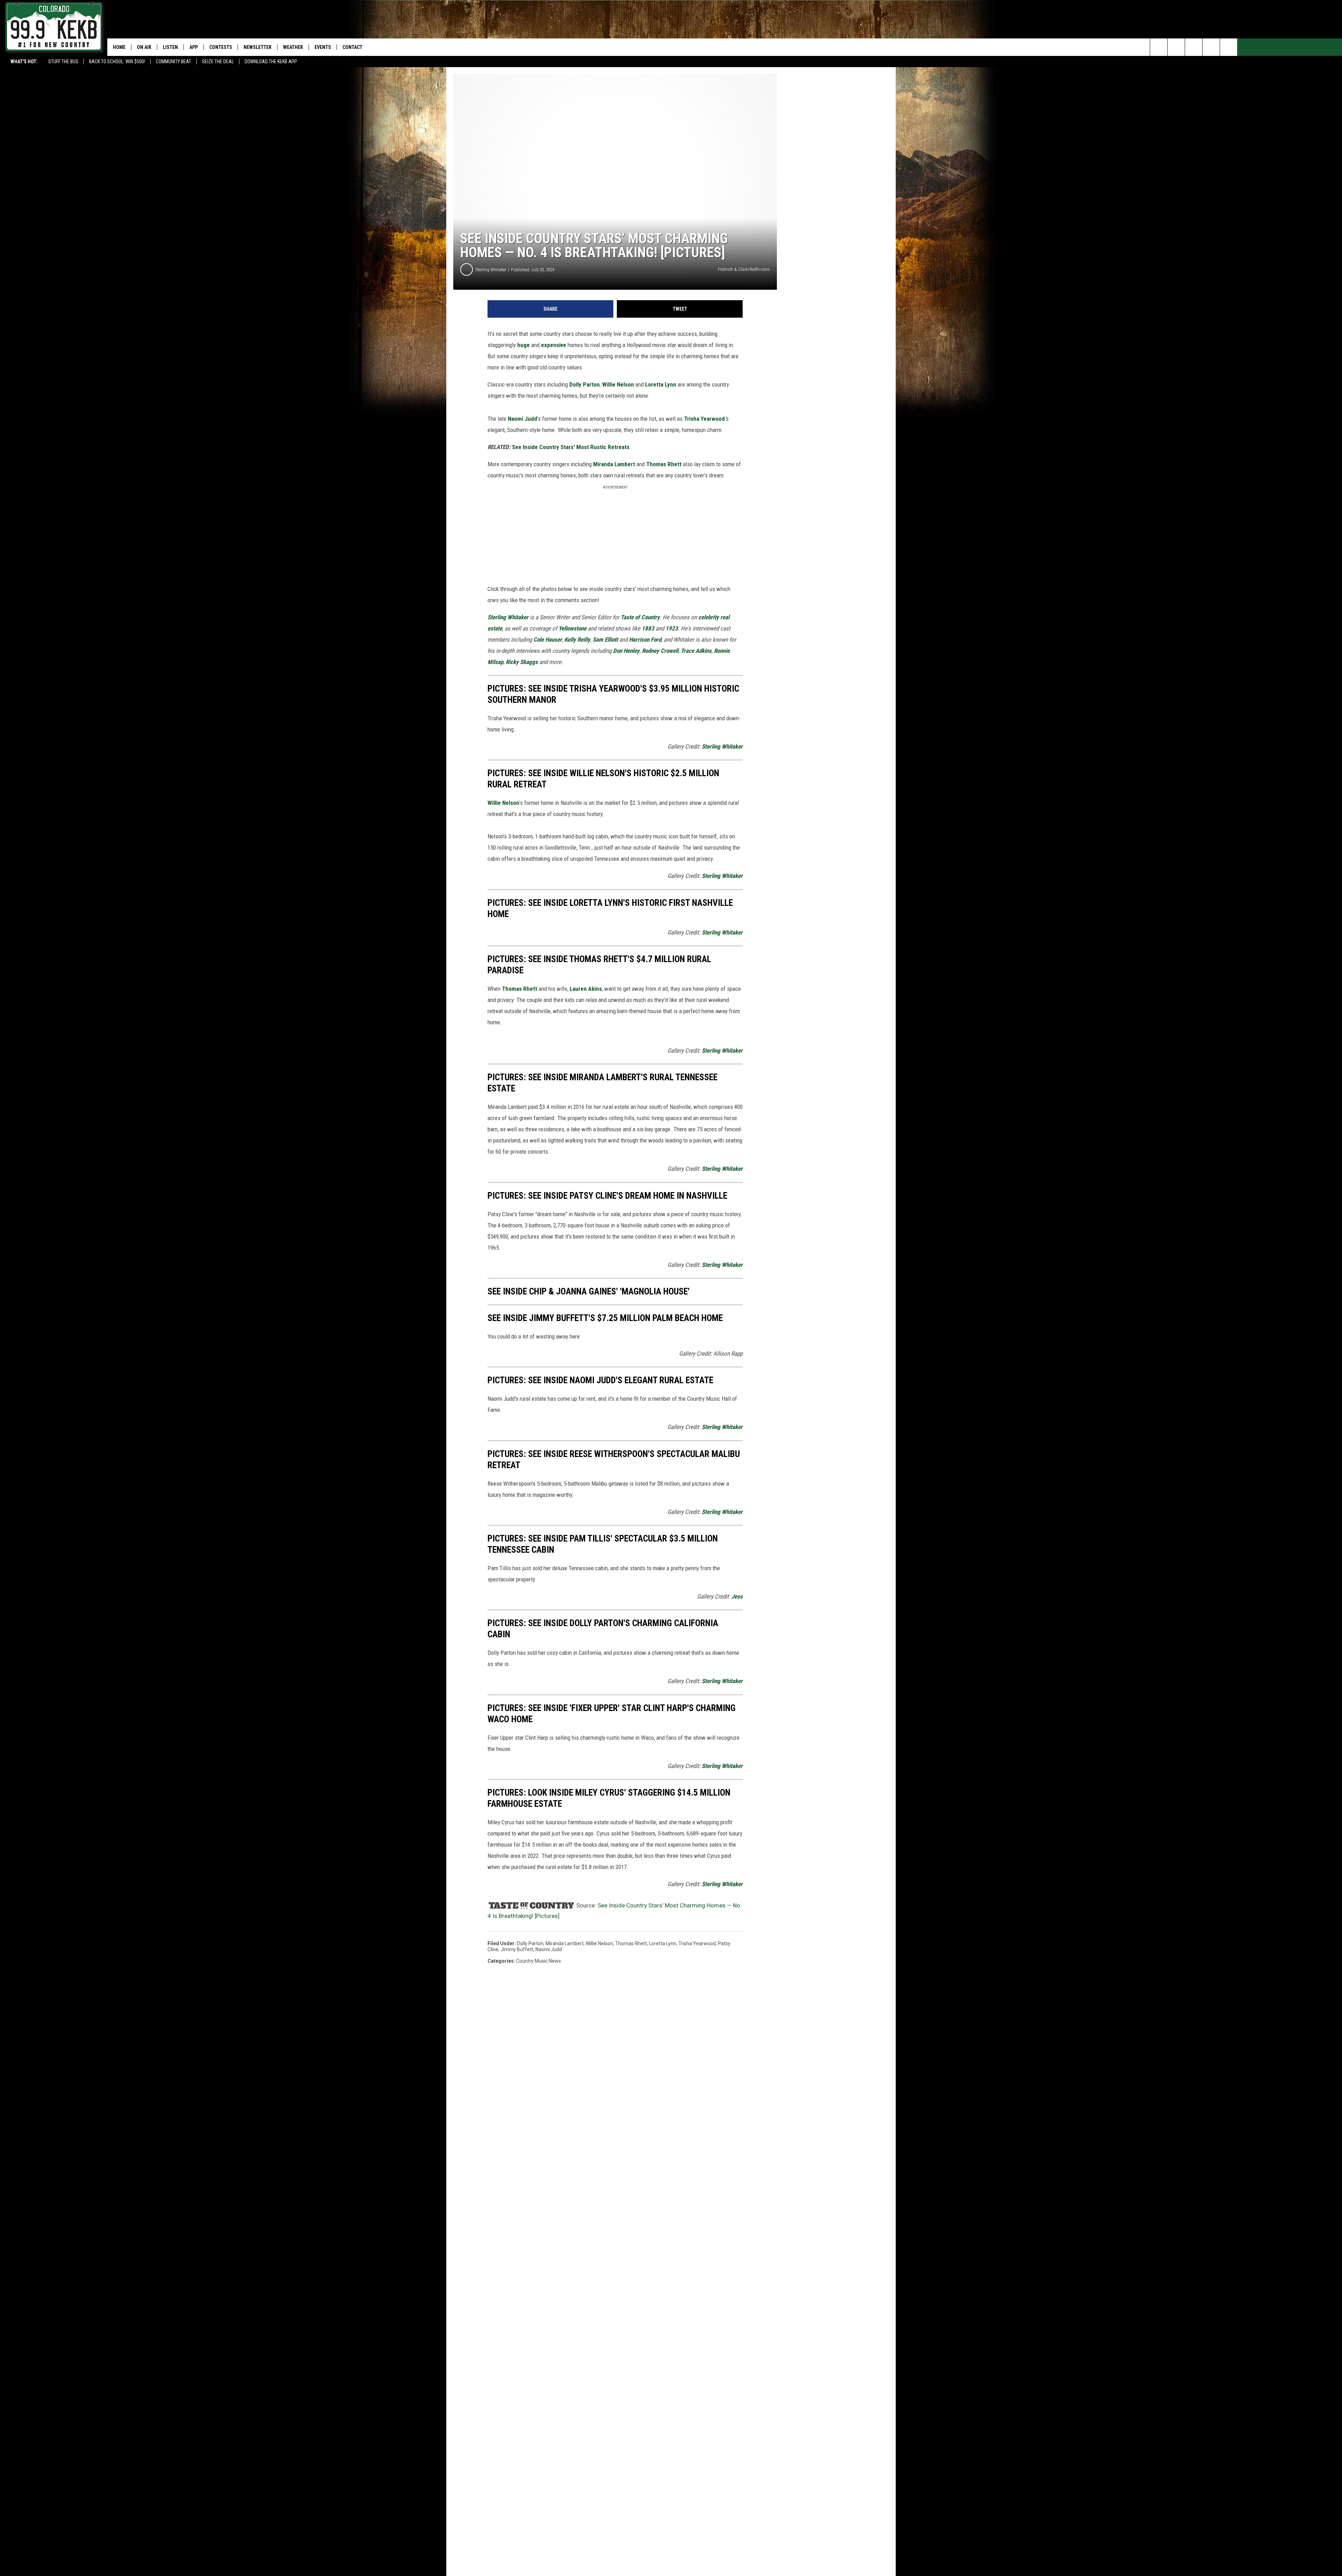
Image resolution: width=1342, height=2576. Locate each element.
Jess (737, 1596)
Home (119, 47)
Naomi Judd (522, 419)
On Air (144, 47)
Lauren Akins (586, 989)
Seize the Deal (218, 62)
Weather (293, 47)
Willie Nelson (618, 384)
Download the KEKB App (271, 62)
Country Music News (539, 1961)
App (194, 47)
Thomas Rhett (664, 464)
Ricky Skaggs (522, 662)
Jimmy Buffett (517, 1949)
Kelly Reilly (577, 640)
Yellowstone (572, 628)
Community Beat (174, 62)
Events (323, 47)
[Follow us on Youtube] (1229, 47)
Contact (352, 47)
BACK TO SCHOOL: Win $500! (117, 62)
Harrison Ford (645, 640)
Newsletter (258, 47)
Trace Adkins (696, 651)
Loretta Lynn (661, 384)
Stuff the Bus (63, 62)
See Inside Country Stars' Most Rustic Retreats (570, 447)
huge (524, 345)
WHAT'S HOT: (24, 62)
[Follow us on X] (1211, 47)
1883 (648, 628)
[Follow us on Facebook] (1194, 47)
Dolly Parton (585, 384)
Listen (170, 47)
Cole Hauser (548, 640)
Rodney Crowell (660, 651)
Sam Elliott (605, 640)
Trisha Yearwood (704, 419)
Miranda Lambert (614, 464)
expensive (554, 345)
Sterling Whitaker (491, 270)
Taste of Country (640, 617)
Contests (221, 47)
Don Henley (626, 651)
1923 (672, 628)
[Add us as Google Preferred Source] (1176, 47)
